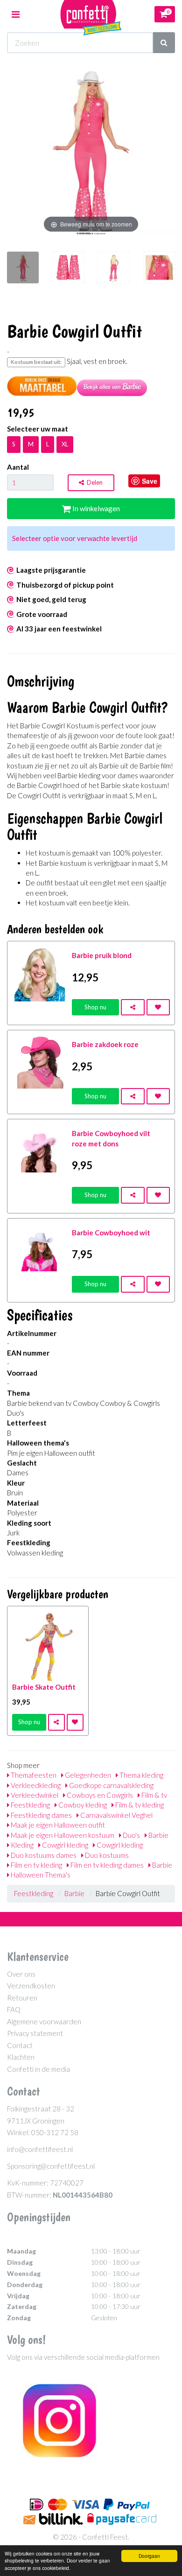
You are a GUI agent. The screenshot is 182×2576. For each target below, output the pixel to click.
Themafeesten (33, 1775)
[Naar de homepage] (91, 14)
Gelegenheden (87, 1775)
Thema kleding (141, 1775)
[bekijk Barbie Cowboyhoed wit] (40, 1250)
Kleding (21, 1845)
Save (150, 481)
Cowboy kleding (82, 1805)
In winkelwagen (95, 508)
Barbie (158, 1835)
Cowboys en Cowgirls (99, 1795)
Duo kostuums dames (43, 1855)
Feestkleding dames (41, 1815)
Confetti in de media (38, 2069)
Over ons (21, 1974)
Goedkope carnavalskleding (111, 1785)
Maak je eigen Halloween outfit (57, 1825)
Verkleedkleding (35, 1785)
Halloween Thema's (40, 1875)
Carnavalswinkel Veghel (116, 1815)
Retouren (22, 1998)
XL (65, 444)
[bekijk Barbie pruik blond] (40, 973)
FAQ (14, 2009)
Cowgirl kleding (64, 1845)
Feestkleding (30, 1805)
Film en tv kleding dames (106, 1865)
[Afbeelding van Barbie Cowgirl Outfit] (23, 272)
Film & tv (154, 1795)
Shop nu (95, 1007)
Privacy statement (35, 2033)
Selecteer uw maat (38, 429)
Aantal (18, 467)
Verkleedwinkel (34, 1795)
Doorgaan (149, 2556)
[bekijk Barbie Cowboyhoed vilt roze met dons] (40, 1151)
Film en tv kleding (36, 1865)
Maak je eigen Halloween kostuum (62, 1835)
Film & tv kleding (139, 1805)
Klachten (21, 2057)
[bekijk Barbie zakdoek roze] (40, 1062)
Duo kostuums (106, 1855)
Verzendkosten (31, 1986)
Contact (20, 2045)
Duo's (131, 1835)
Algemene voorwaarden (44, 2021)
